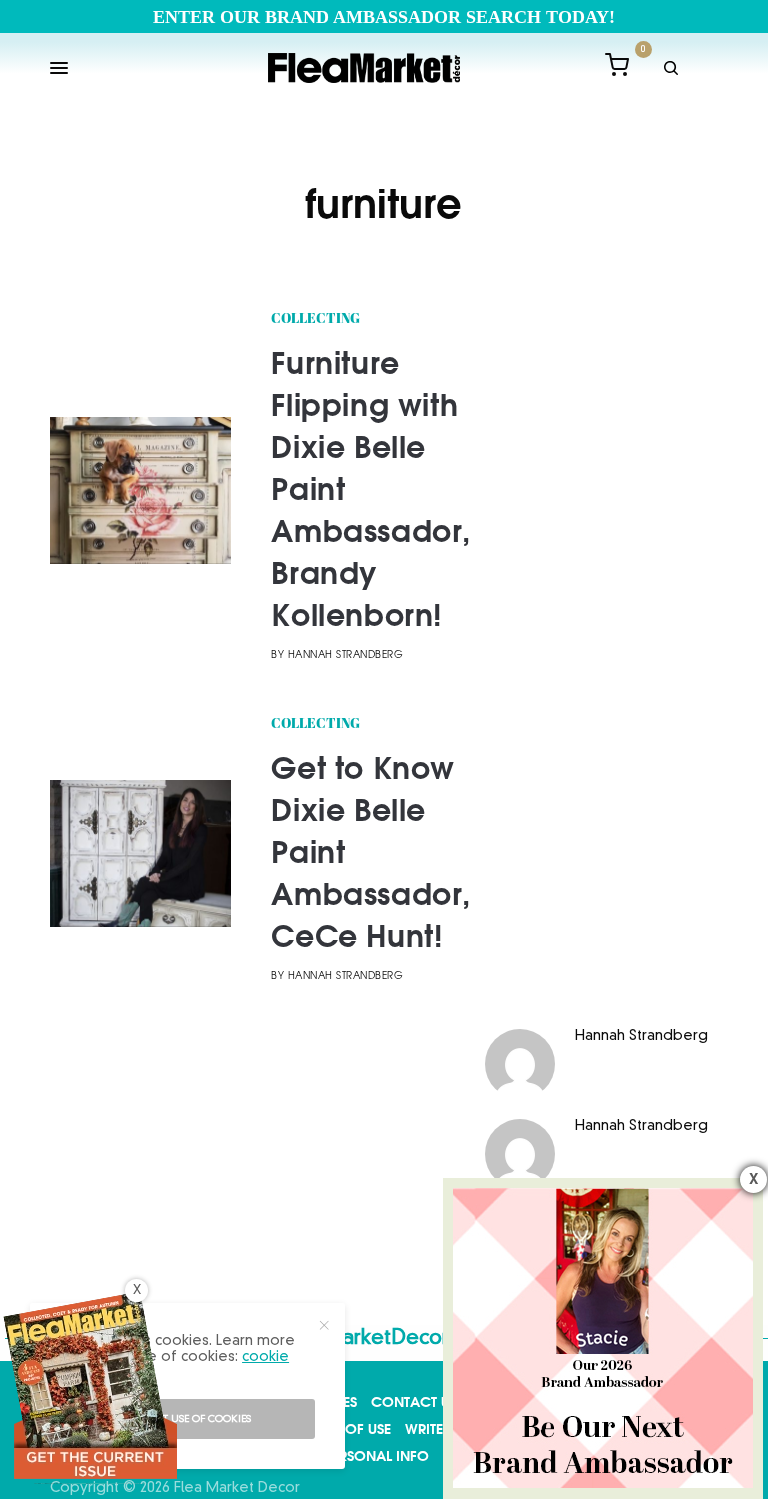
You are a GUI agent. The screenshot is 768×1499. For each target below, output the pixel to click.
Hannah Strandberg (346, 655)
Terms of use (345, 1429)
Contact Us (414, 1402)
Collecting (315, 319)
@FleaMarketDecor (356, 1339)
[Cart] (617, 68)
